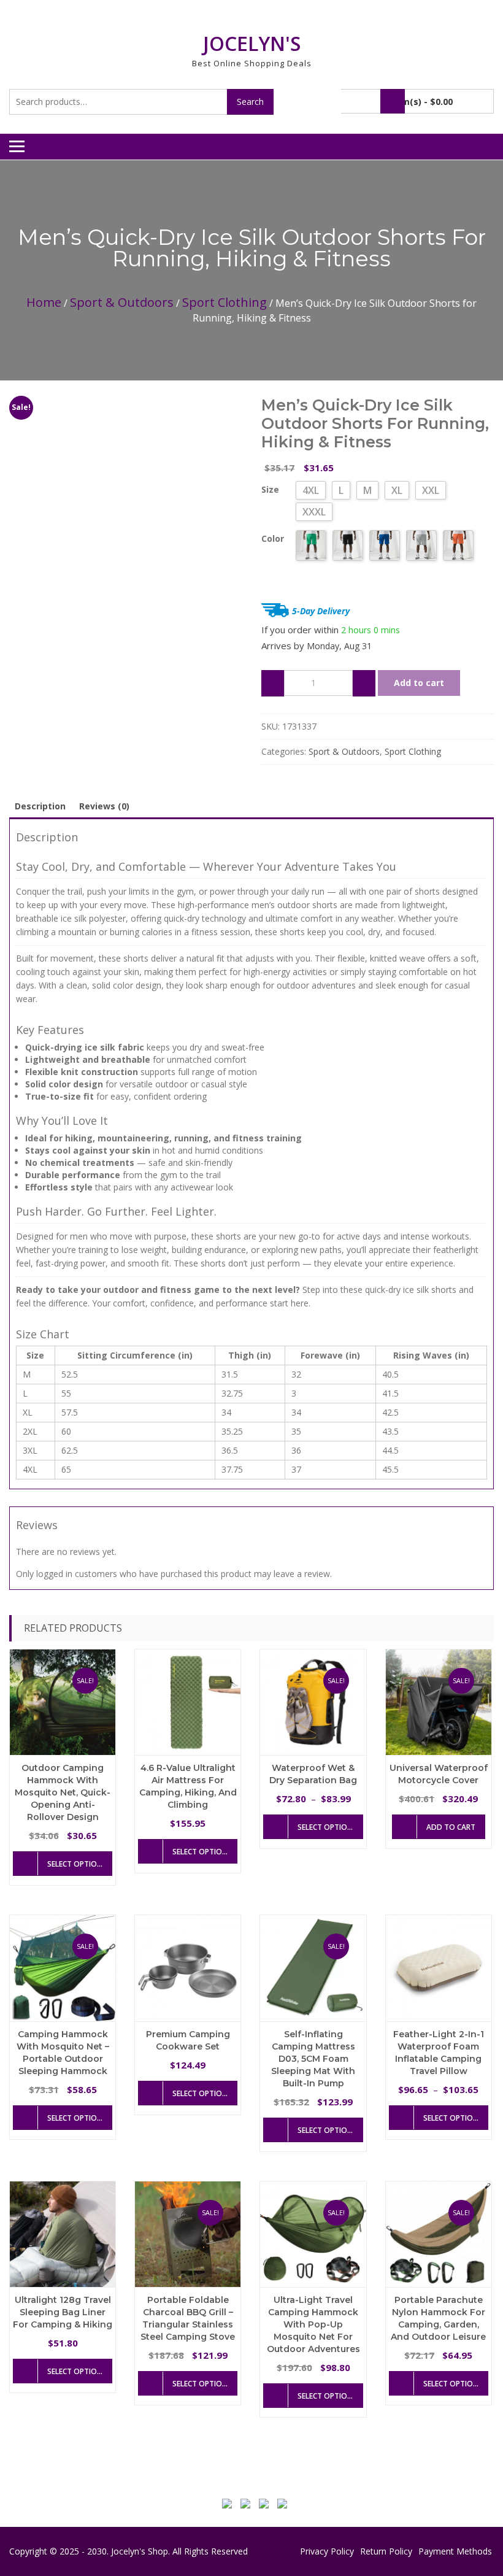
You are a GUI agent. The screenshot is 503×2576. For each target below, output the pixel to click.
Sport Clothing (225, 302)
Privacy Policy (327, 2551)
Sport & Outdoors (122, 302)
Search (250, 102)
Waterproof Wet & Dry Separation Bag (313, 1774)
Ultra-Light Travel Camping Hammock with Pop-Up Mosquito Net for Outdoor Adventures (313, 2324)
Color (273, 538)
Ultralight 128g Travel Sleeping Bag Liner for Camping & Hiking (63, 2312)
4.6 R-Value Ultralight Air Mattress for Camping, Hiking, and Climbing (188, 1786)
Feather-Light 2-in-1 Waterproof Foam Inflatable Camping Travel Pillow (439, 2053)
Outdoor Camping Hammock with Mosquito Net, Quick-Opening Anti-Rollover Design (63, 1792)
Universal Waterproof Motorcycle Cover (439, 1774)
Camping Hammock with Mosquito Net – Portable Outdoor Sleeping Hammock (63, 2053)
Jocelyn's (252, 43)
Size (270, 489)
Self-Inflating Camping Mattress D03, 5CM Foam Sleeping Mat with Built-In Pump (313, 2059)
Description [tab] (40, 806)
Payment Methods (455, 2551)
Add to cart (419, 683)
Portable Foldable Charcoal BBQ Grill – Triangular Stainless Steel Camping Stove (188, 2318)
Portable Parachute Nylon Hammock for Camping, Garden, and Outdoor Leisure (438, 2318)
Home (44, 302)
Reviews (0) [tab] (104, 806)
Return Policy (386, 2551)
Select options (77, 1864)
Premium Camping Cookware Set (188, 2040)
